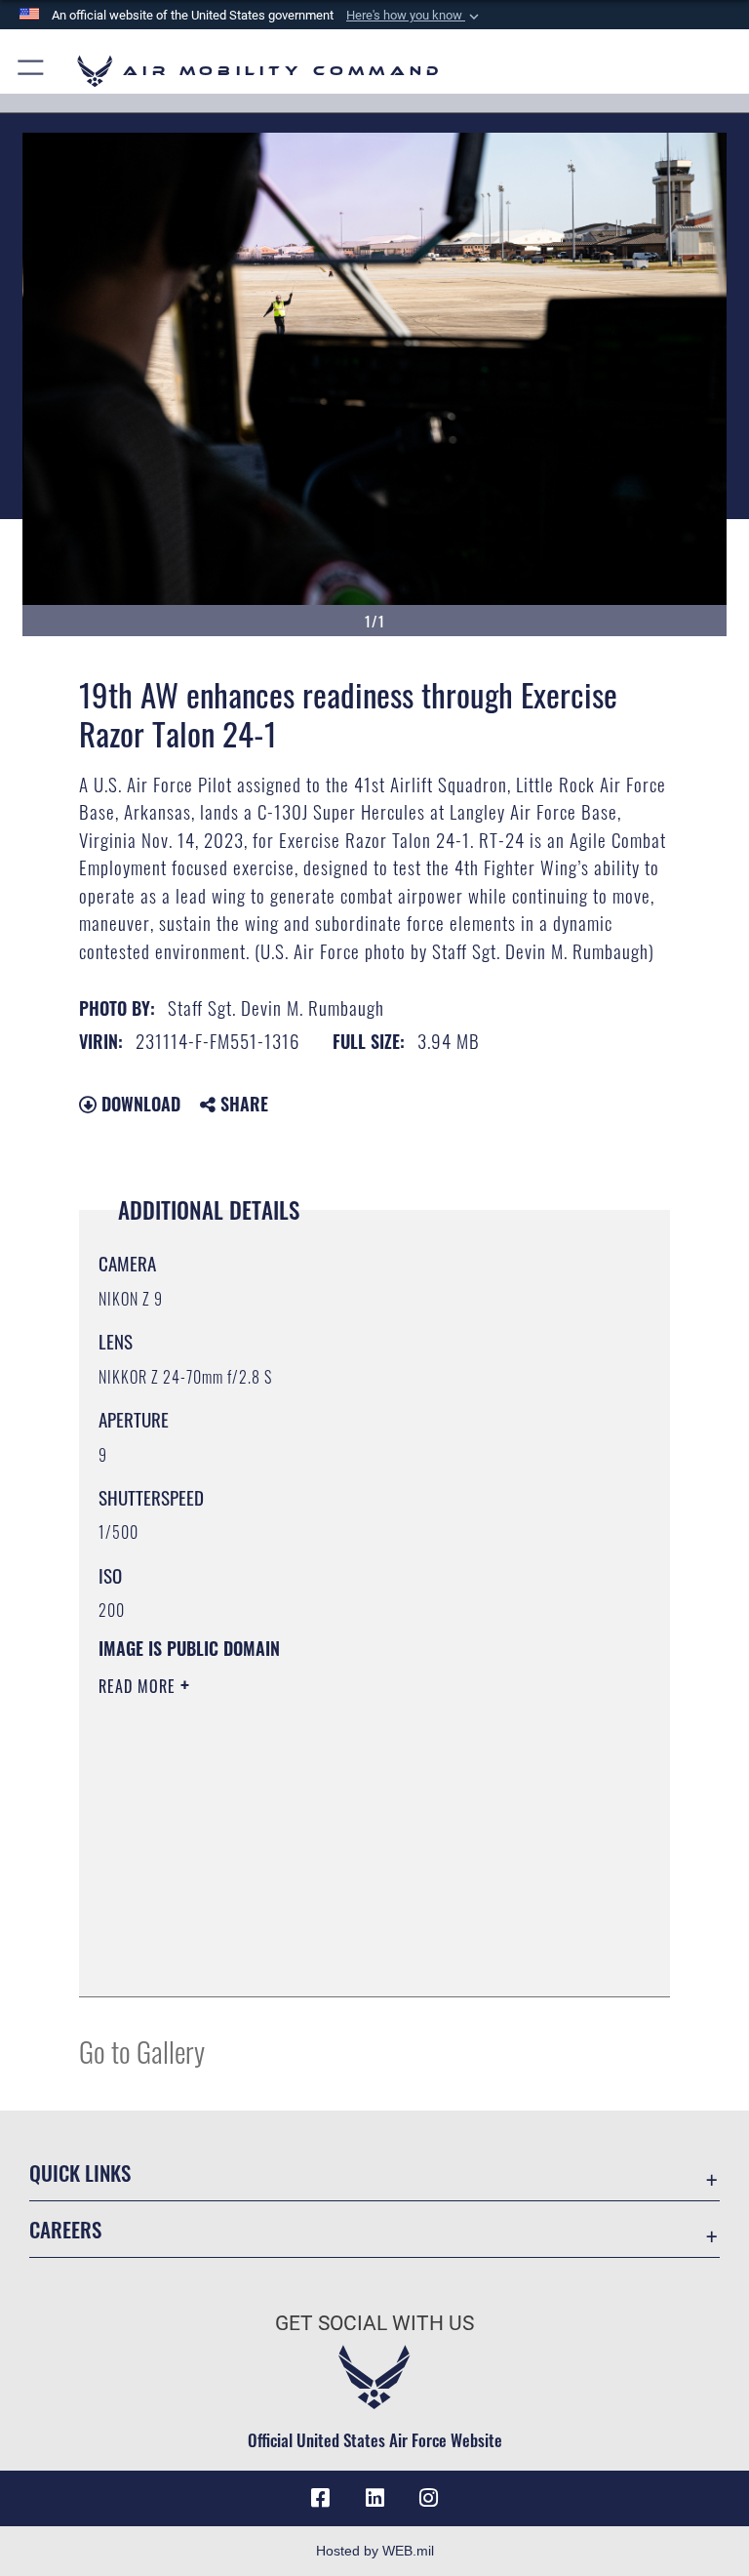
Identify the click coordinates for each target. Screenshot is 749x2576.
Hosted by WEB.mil (375, 2551)
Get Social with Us (374, 2323)
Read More (139, 1686)
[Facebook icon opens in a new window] (320, 2498)
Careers (65, 2229)
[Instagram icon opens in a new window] (429, 2498)
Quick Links (80, 2173)
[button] (414, 16)
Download (138, 1104)
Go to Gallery (142, 2051)
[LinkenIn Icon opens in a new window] (374, 2498)
